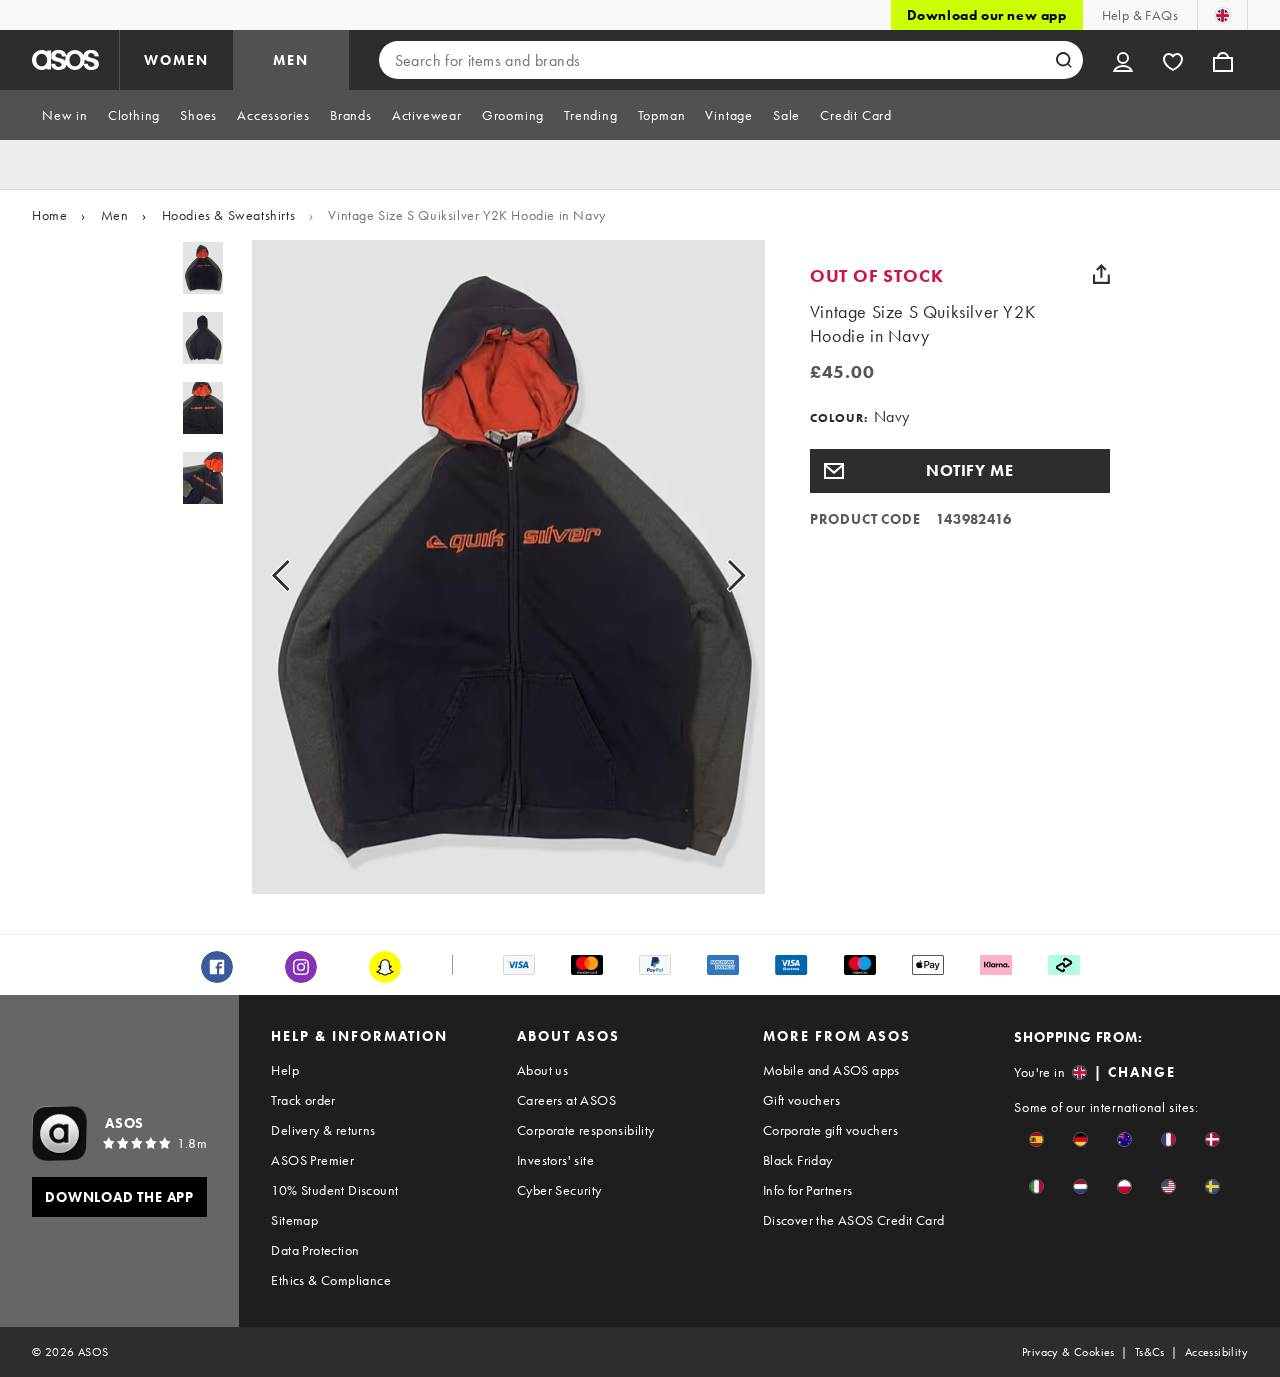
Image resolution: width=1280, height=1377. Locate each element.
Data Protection (315, 1250)
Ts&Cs (1150, 1352)
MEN (291, 60)
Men (115, 215)
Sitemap (294, 1220)
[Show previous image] (303, 575)
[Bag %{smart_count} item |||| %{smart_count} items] (1223, 60)
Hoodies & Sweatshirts (229, 215)
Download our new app (987, 15)
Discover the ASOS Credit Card (854, 1220)
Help (285, 1070)
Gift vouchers (801, 1100)
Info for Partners (808, 1190)
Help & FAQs (1140, 15)
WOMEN (176, 60)
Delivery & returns (323, 1130)
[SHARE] (1102, 274)
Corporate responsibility (586, 1130)
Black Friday (798, 1160)
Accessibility (1216, 1352)
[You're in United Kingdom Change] (1222, 15)
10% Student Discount (334, 1190)
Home (49, 215)
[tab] (65, 115)
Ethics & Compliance (331, 1280)
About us (542, 1070)
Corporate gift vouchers (830, 1130)
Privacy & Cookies (1068, 1352)
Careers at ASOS (566, 1100)
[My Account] (1123, 60)
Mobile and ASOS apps (831, 1070)
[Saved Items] (1173, 60)
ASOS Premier (312, 1160)
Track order (303, 1100)
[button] (960, 471)
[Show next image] (713, 575)
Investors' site (555, 1160)
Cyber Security (559, 1190)
